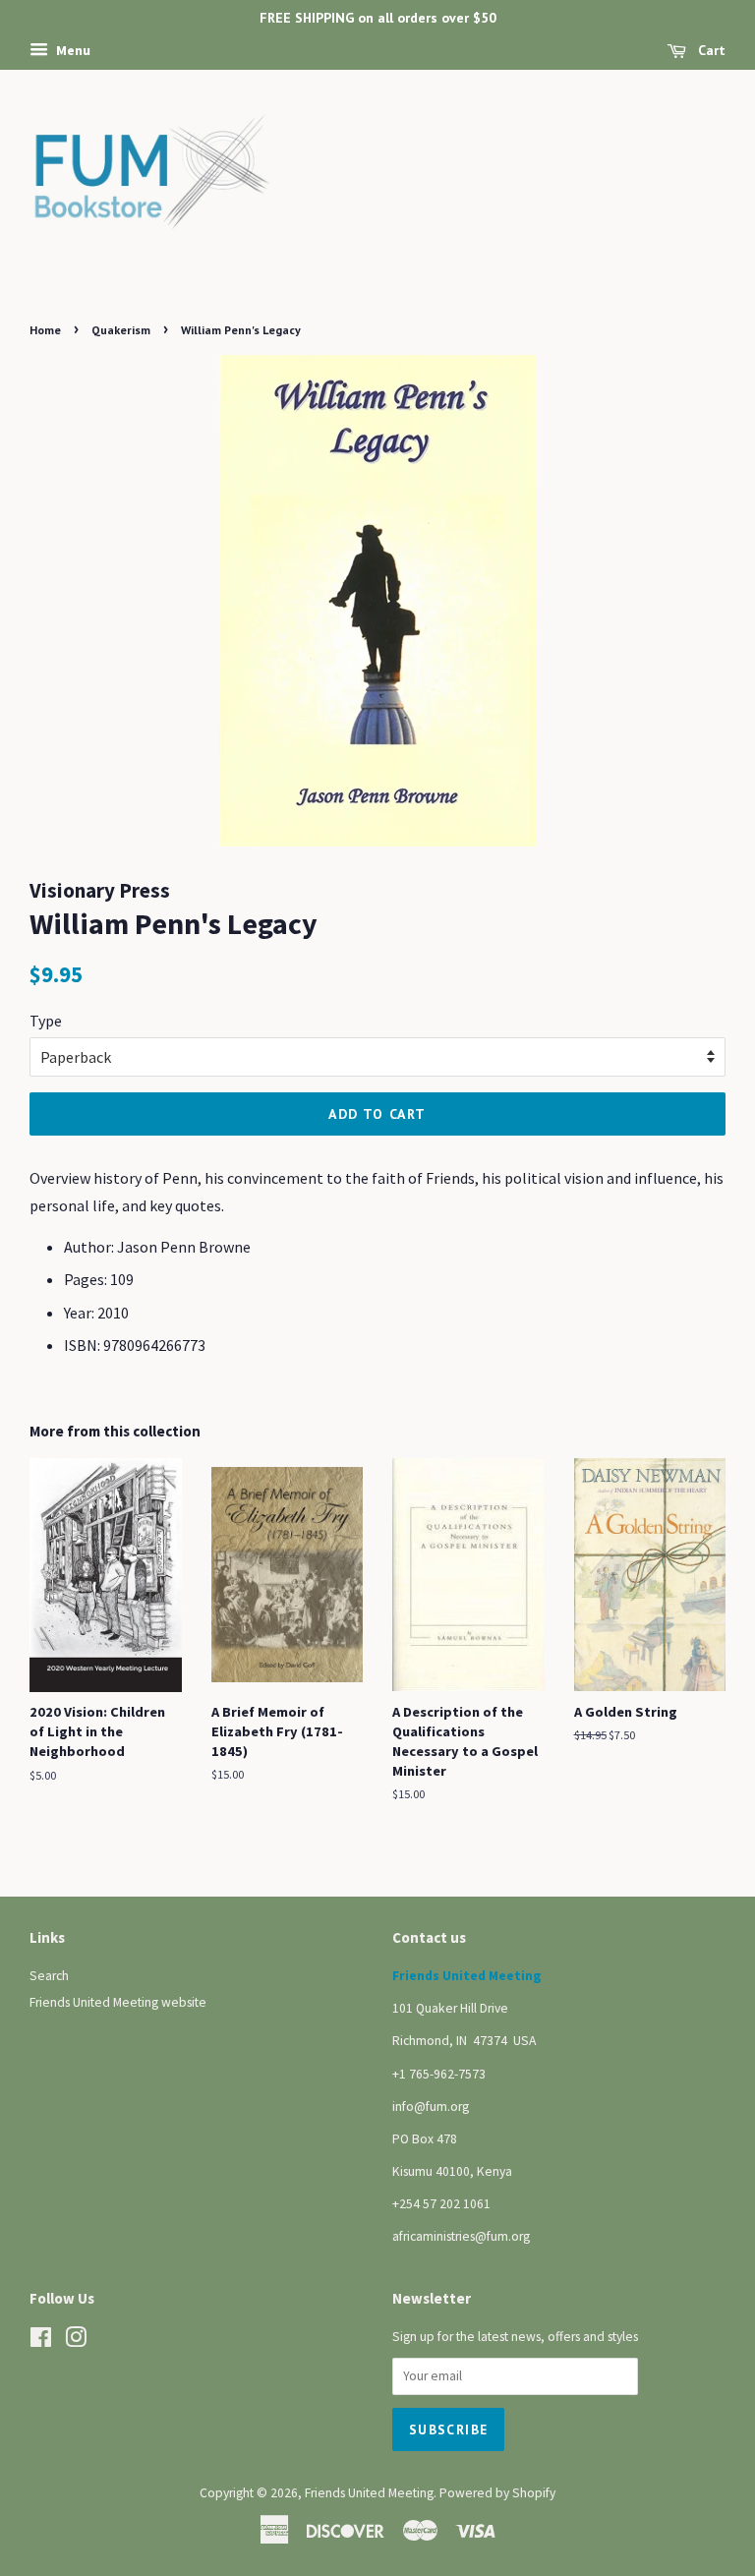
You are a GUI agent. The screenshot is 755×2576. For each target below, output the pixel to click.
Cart (710, 50)
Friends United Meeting (369, 2493)
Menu (72, 50)
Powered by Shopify (497, 2493)
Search (49, 1976)
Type (46, 1021)
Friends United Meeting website (118, 2002)
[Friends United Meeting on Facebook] (41, 2342)
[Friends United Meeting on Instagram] (76, 2342)
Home (45, 330)
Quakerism (121, 330)
